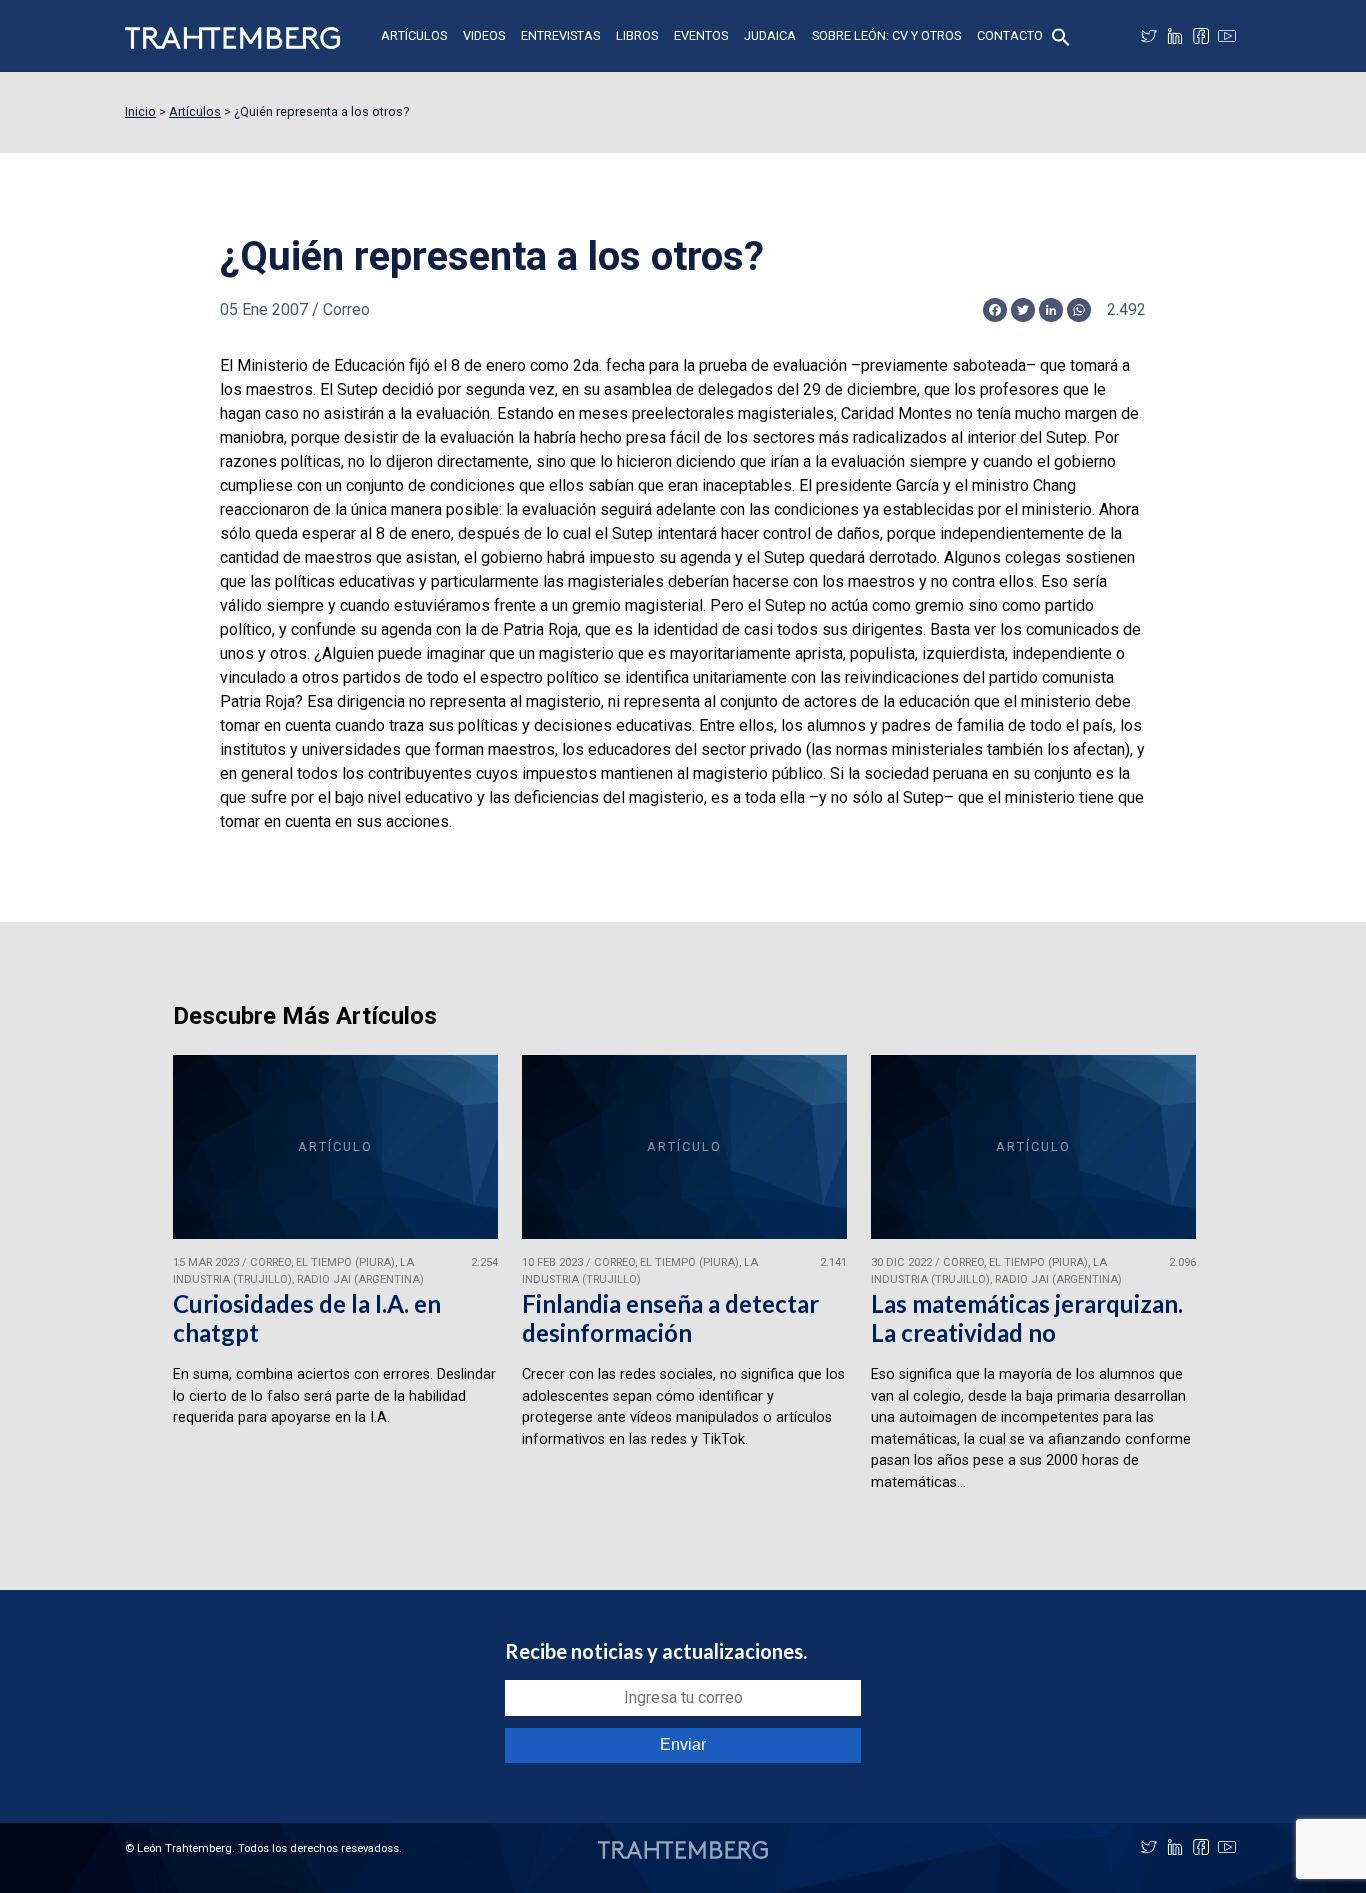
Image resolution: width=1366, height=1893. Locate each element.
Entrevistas (560, 35)
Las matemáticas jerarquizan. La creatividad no (1027, 1318)
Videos (484, 35)
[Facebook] (1201, 36)
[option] (335, 1282)
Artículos (414, 35)
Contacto (1010, 35)
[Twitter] (1149, 36)
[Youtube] (1227, 36)
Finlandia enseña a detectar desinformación (670, 1318)
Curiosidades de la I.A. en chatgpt (307, 1318)
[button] (1061, 35)
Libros (637, 35)
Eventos (701, 35)
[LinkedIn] (1175, 36)
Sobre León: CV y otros (886, 35)
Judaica (770, 35)
